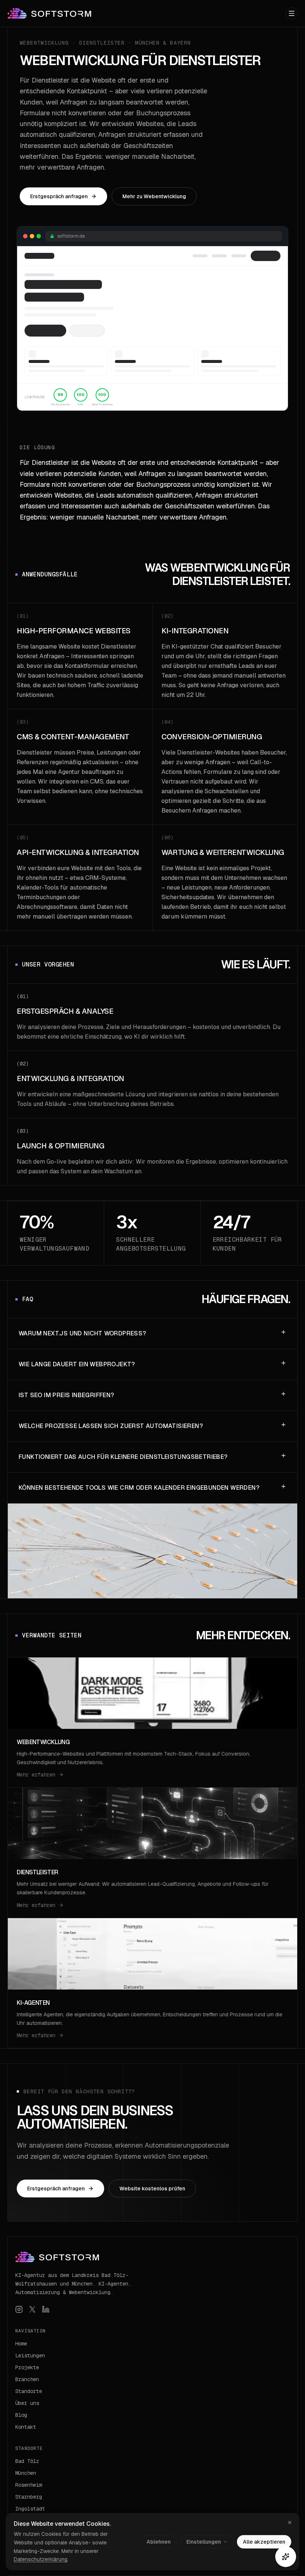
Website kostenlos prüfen (152, 2189)
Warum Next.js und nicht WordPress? (82, 1333)
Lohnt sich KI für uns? (175, 2489)
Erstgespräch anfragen (59, 196)
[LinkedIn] (46, 2309)
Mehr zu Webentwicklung (154, 196)
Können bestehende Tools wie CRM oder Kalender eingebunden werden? (139, 1488)
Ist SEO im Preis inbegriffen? (66, 1395)
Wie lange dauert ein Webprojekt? (77, 1364)
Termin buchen (168, 2503)
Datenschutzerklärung (41, 2559)
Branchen (27, 2379)
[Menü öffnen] (292, 13)
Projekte (27, 2367)
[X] (32, 2309)
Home (21, 2344)
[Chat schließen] (286, 2557)
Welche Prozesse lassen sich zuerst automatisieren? (111, 1426)
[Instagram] (19, 2309)
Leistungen (30, 2355)
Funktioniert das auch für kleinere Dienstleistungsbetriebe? (123, 1457)
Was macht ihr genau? (176, 2474)
